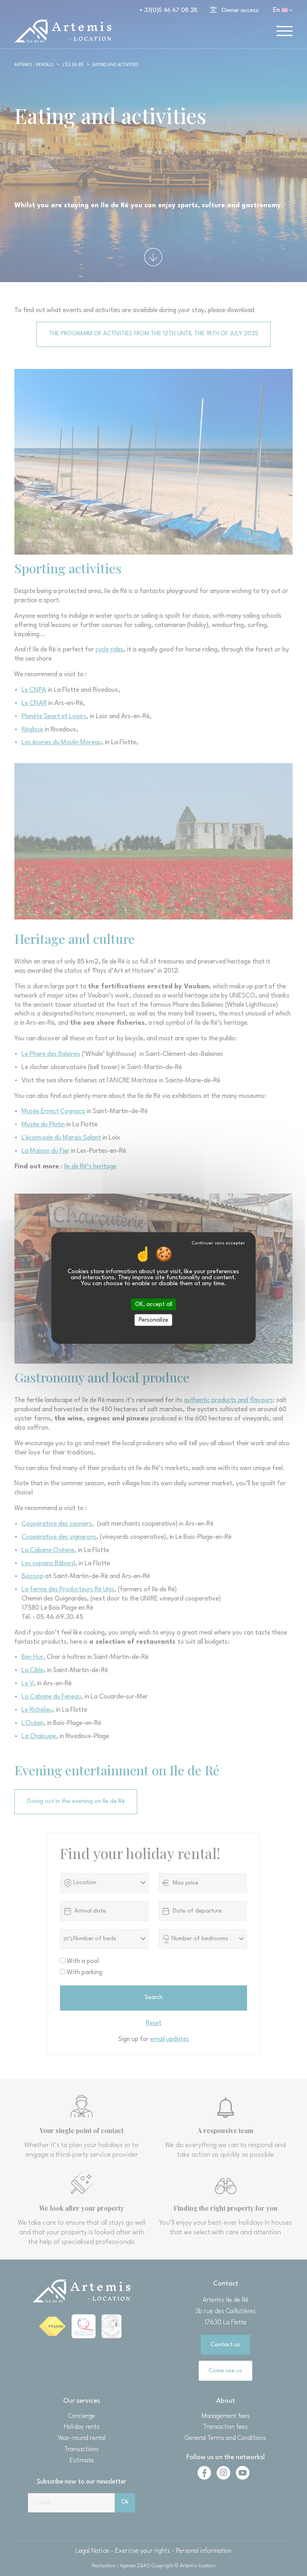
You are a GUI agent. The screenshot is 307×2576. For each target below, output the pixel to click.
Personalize (153, 1320)
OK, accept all (154, 1304)
